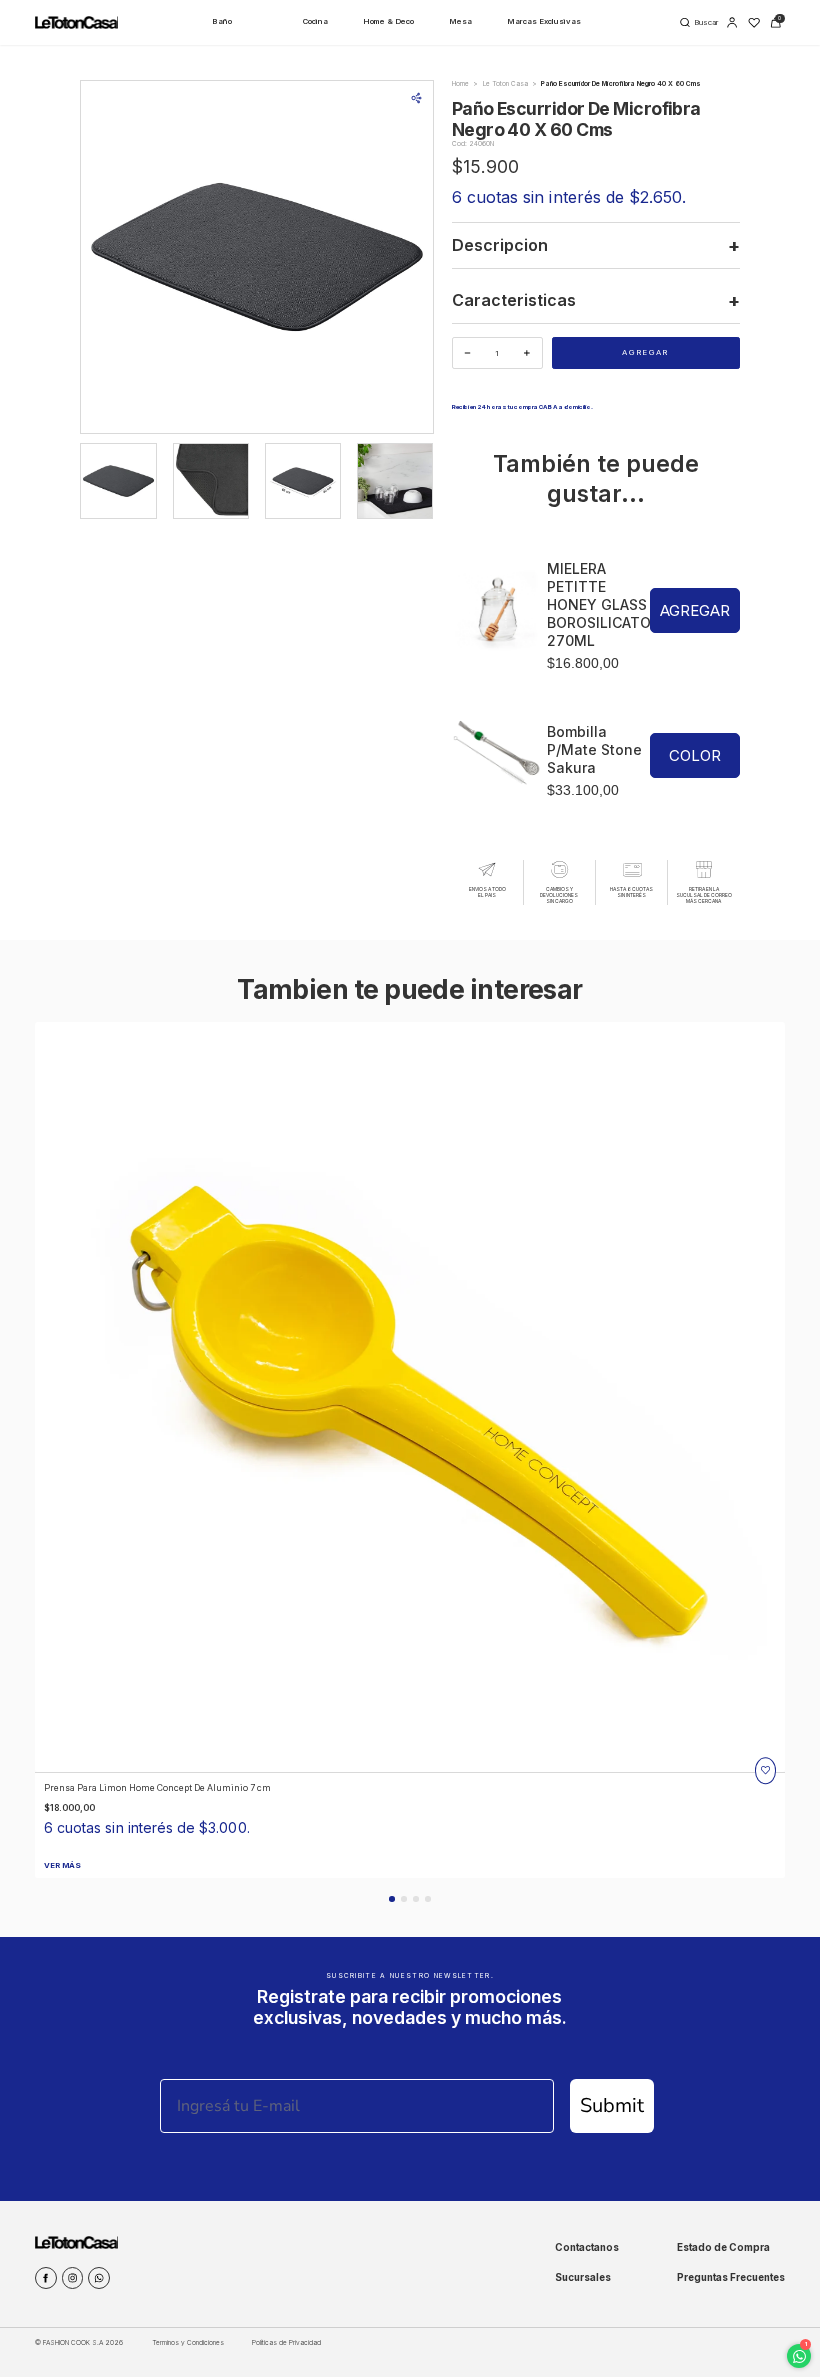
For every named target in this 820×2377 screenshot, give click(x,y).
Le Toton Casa (505, 84)
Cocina (315, 21)
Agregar (645, 352)
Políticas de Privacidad (286, 2343)
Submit (612, 2105)
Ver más (62, 1865)
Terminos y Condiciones (188, 2343)
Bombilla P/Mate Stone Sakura (594, 749)
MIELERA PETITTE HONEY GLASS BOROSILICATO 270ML (599, 604)
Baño (222, 21)
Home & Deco (388, 21)
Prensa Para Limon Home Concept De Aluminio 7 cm (157, 1787)
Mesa (460, 21)
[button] (391, 1898)
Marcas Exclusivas (544, 21)
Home (460, 84)
